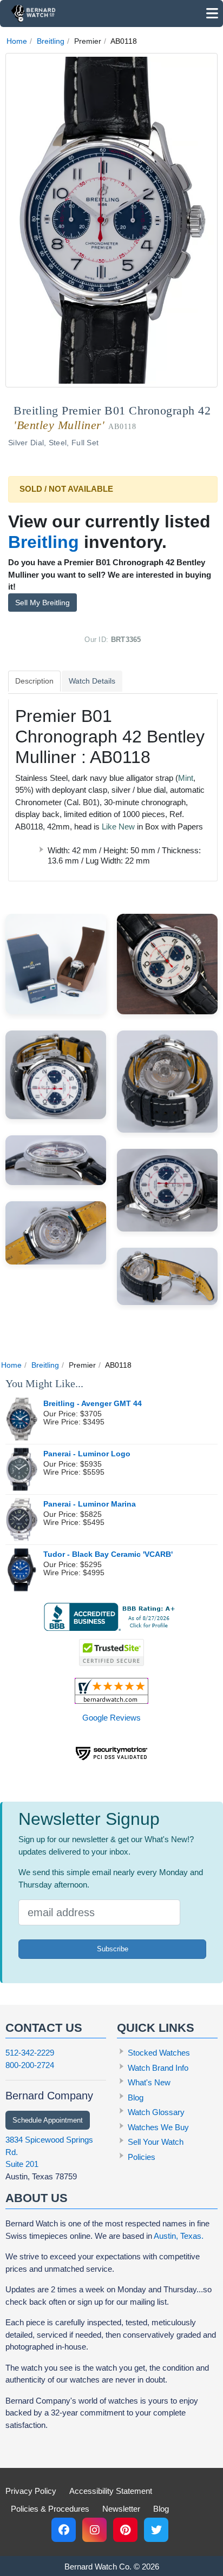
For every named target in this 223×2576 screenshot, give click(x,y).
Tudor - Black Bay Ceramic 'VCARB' (108, 1554)
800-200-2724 (30, 2065)
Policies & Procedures (50, 2509)
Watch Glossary (156, 2112)
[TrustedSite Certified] (111, 1652)
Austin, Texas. (179, 2236)
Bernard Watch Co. (98, 2567)
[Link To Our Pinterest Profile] (125, 2530)
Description (34, 681)
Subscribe (113, 1949)
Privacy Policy (31, 2491)
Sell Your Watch (156, 2142)
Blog (136, 2097)
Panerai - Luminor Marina (90, 1504)
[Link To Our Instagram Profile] (94, 2530)
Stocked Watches (159, 2053)
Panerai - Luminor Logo (87, 1454)
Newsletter (121, 2509)
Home (17, 41)
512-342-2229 (30, 2053)
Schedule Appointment (48, 2120)
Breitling (51, 41)
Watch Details (92, 681)
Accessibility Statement (111, 2491)
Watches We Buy (158, 2127)
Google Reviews (111, 1718)
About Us (37, 2198)
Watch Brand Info (158, 2068)
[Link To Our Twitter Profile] (156, 2530)
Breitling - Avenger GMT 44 (93, 1404)
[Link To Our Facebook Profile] (64, 2530)
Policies (142, 2157)
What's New (149, 2082)
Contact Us (44, 2028)
